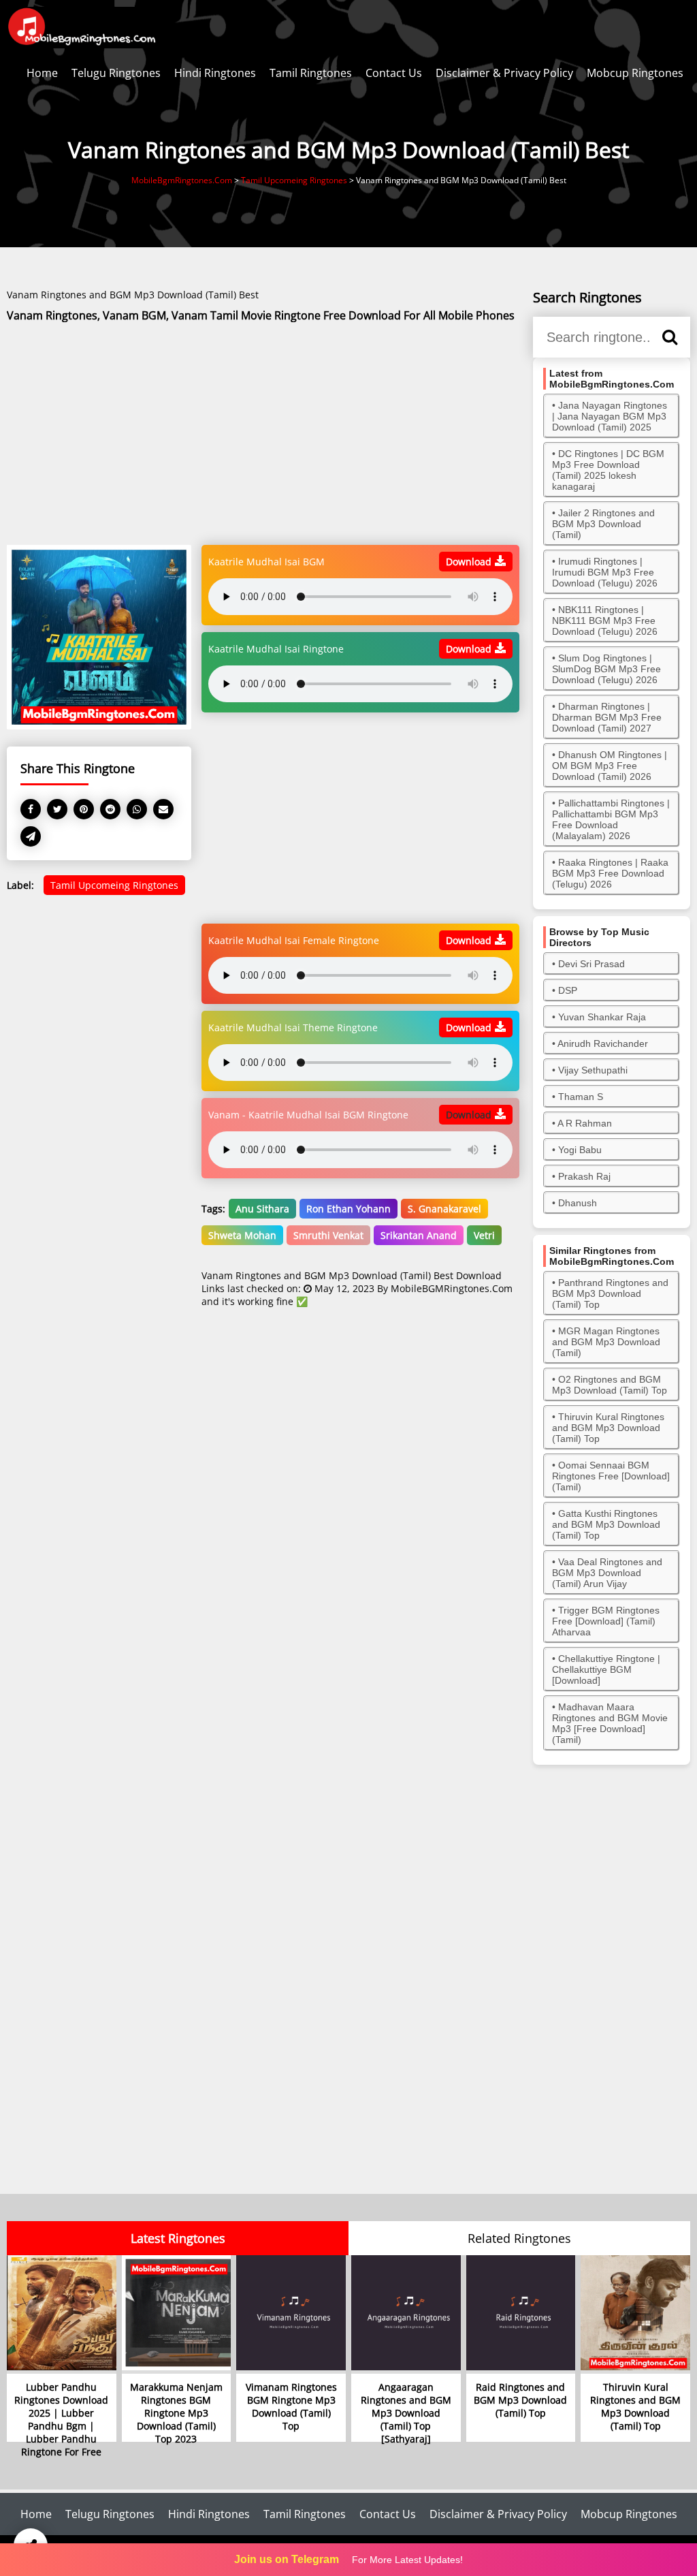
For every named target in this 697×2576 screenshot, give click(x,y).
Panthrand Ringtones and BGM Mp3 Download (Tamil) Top (610, 1293)
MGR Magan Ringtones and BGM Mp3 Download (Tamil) (606, 1342)
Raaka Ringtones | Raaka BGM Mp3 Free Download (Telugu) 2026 (610, 873)
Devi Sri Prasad (591, 964)
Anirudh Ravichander (603, 1043)
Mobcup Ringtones (635, 73)
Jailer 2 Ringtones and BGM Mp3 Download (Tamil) (603, 524)
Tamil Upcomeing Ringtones (114, 885)
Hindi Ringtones (215, 73)
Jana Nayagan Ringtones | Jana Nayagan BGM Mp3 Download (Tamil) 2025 (610, 416)
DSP (568, 990)
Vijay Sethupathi (593, 1070)
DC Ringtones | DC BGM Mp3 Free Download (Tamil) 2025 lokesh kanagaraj (608, 470)
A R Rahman (585, 1123)
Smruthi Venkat (328, 1235)
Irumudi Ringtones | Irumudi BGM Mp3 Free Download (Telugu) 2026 (605, 572)
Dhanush (578, 1203)
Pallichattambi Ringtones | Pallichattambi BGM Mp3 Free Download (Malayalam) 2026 (611, 819)
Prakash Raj (584, 1176)
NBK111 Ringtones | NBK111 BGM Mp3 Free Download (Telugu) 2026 (605, 621)
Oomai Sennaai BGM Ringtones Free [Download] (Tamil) (611, 1476)
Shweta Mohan (242, 1235)
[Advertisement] (263, 435)
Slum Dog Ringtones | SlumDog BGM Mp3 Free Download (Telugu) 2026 (606, 669)
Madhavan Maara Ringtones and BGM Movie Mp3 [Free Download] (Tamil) (610, 1723)
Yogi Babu (580, 1150)
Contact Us (394, 73)
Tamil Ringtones (311, 73)
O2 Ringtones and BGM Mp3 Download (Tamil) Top (610, 1385)
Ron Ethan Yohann (348, 1209)
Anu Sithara (262, 1209)
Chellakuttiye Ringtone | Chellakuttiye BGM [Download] (606, 1669)
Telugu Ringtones (116, 73)
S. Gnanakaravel (444, 1209)
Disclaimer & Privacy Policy (504, 73)
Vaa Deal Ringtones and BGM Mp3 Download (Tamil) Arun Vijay (607, 1573)
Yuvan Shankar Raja (602, 1017)
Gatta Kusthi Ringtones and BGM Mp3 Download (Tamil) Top (606, 1524)
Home (42, 73)
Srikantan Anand (419, 1235)
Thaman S (581, 1097)
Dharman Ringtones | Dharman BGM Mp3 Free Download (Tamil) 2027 (607, 717)
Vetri (484, 1235)
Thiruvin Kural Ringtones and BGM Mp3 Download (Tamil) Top (608, 1428)
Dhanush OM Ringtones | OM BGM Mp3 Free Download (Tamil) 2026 (610, 766)
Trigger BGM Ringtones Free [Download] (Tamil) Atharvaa (606, 1621)
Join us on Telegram (287, 2559)
